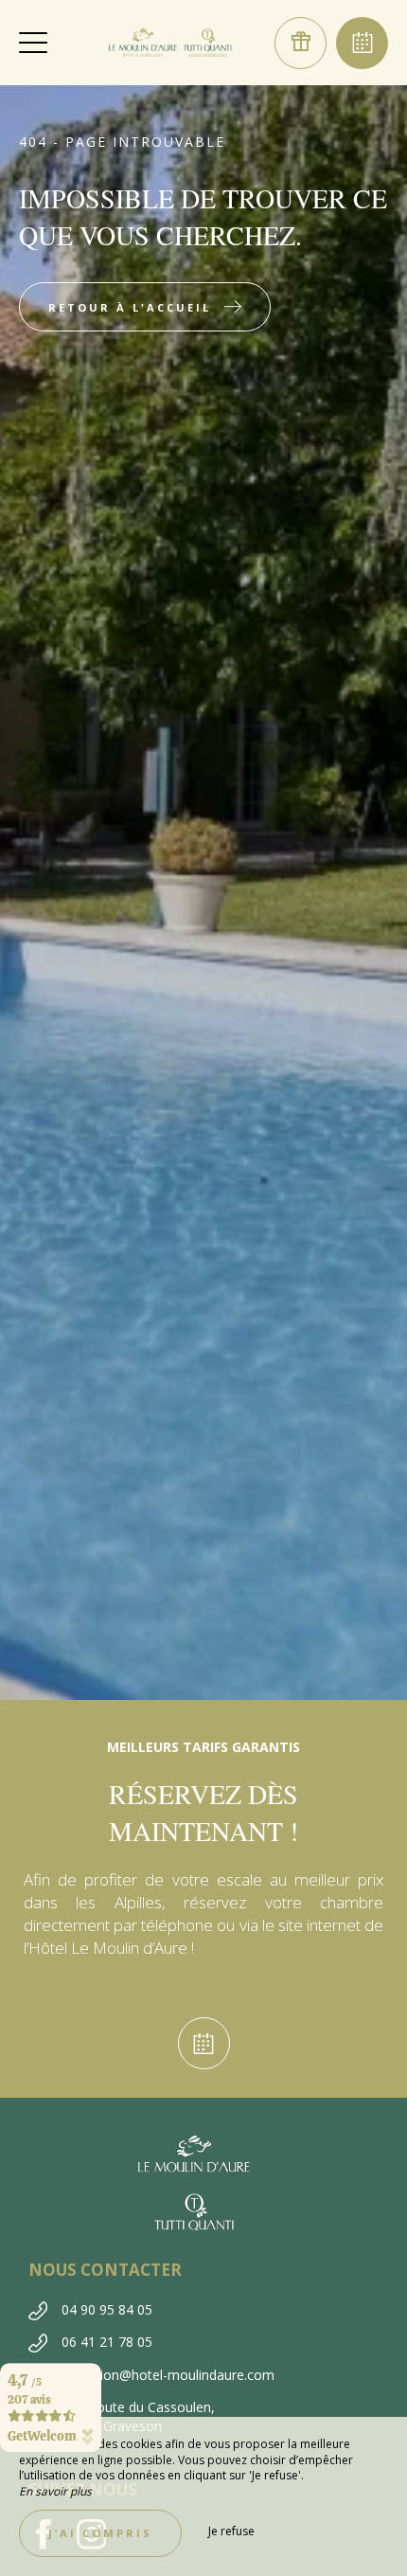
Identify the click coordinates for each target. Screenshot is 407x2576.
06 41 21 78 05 (107, 2342)
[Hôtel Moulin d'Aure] (170, 43)
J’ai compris (100, 2533)
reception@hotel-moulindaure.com (168, 2375)
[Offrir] (301, 43)
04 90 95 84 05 (107, 2309)
